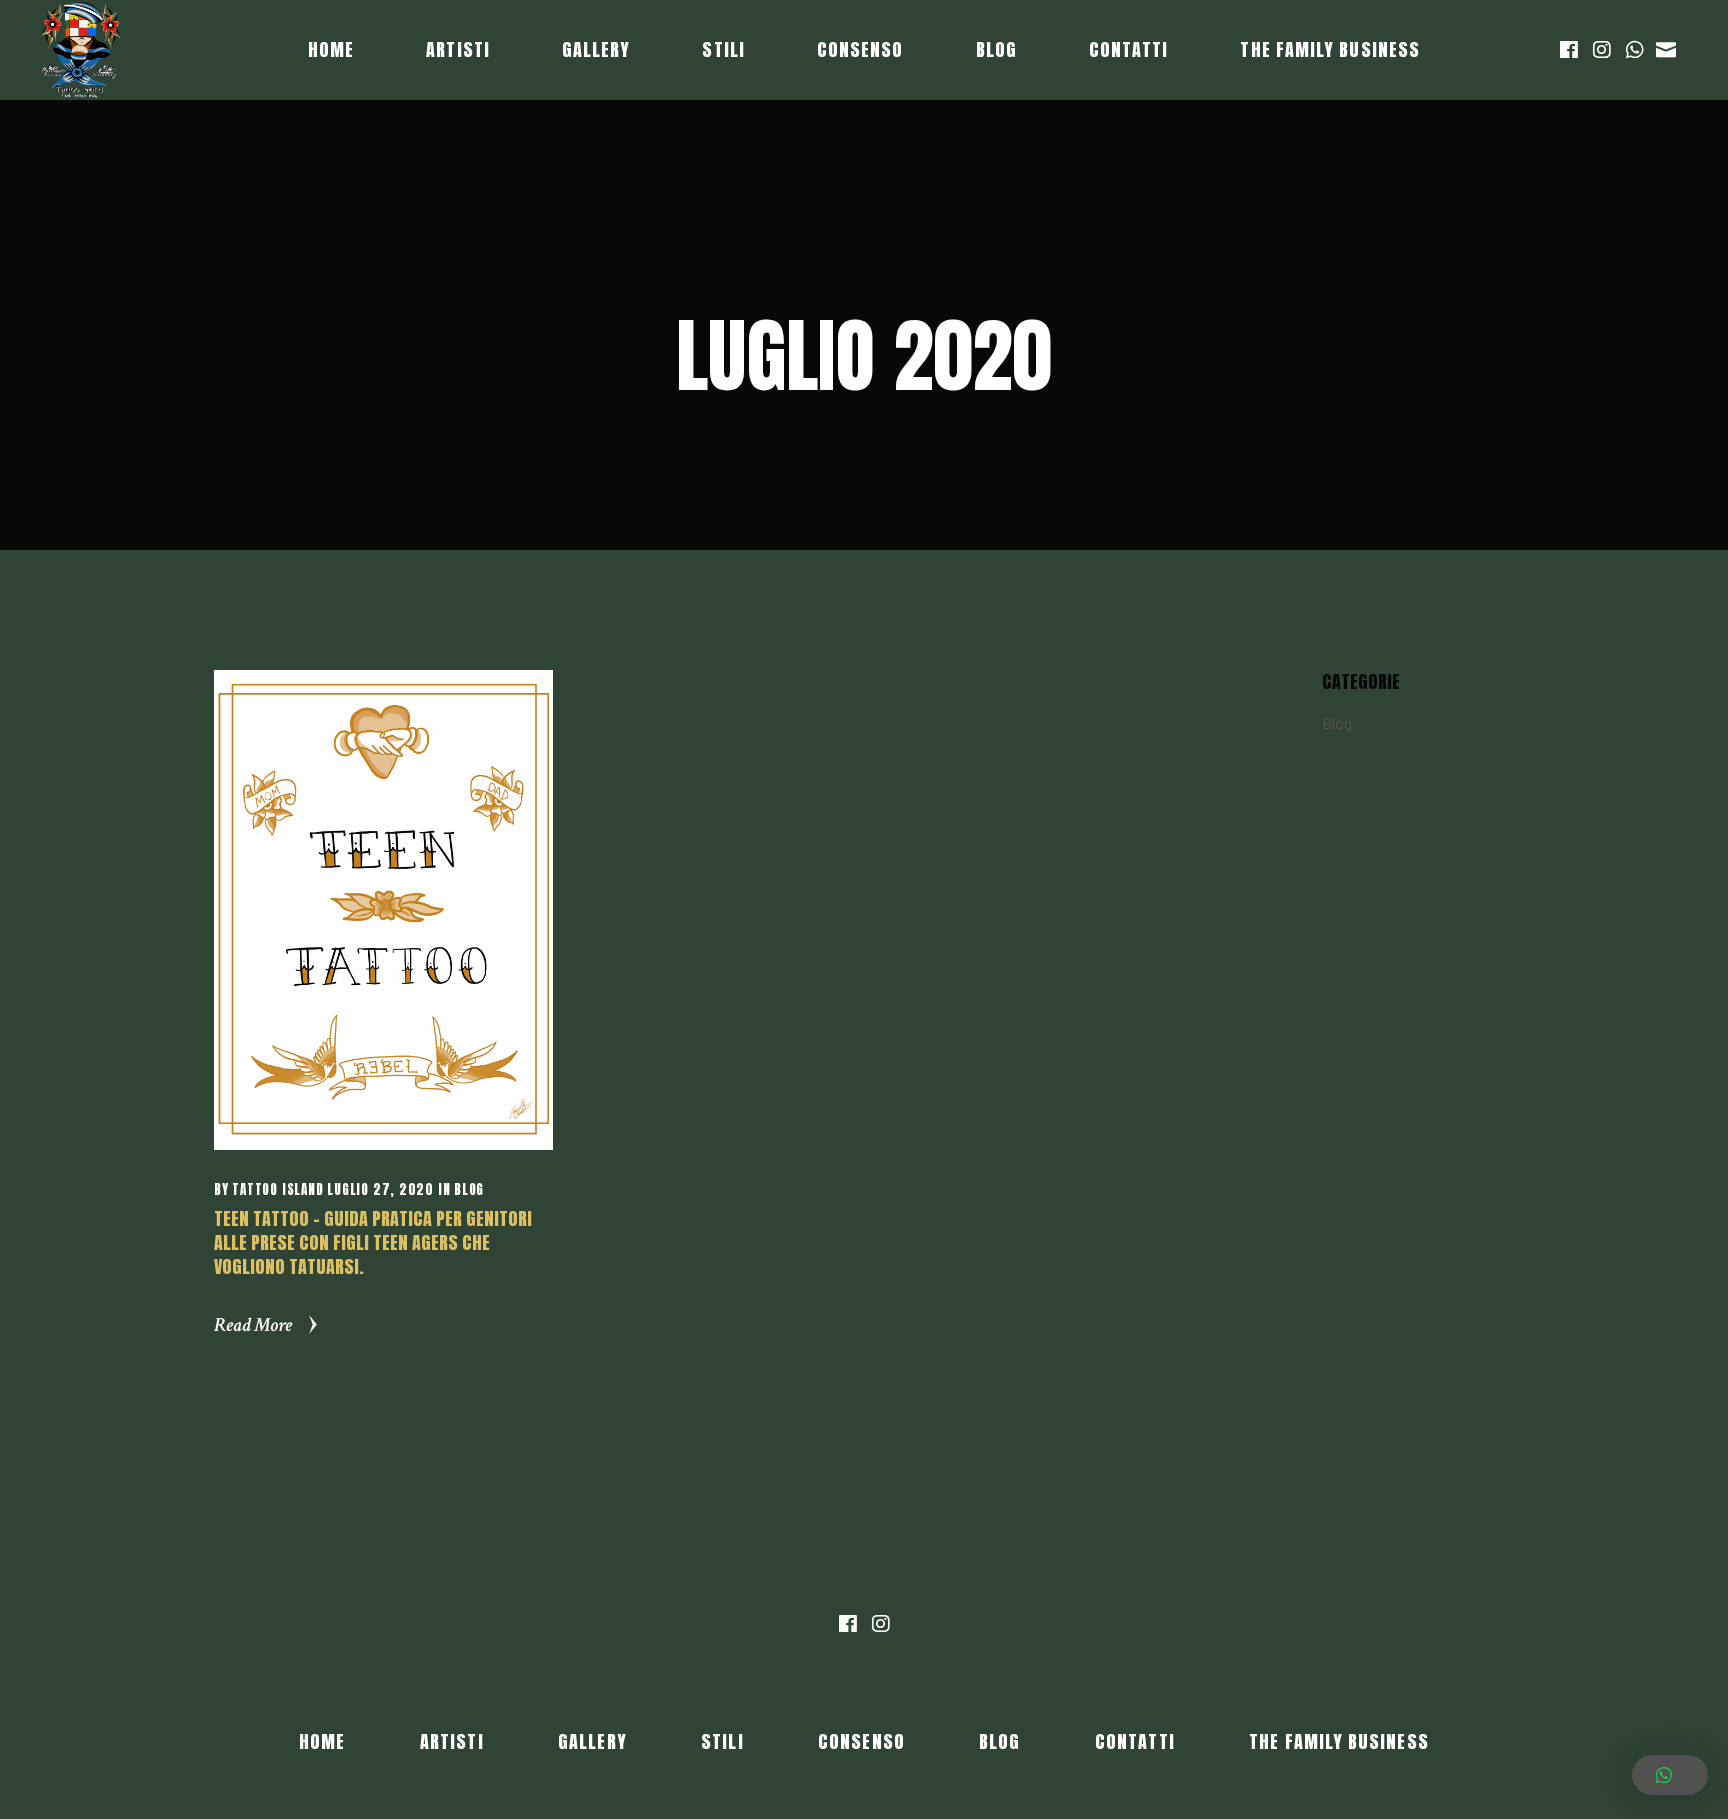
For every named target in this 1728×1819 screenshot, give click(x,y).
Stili (722, 1741)
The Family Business (1339, 1741)
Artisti (452, 1741)
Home (322, 1741)
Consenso (861, 1741)
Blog (469, 1189)
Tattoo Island (277, 1189)
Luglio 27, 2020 (380, 1189)
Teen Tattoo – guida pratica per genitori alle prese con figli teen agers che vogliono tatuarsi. (373, 1242)
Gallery (592, 1741)
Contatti (1135, 1741)
